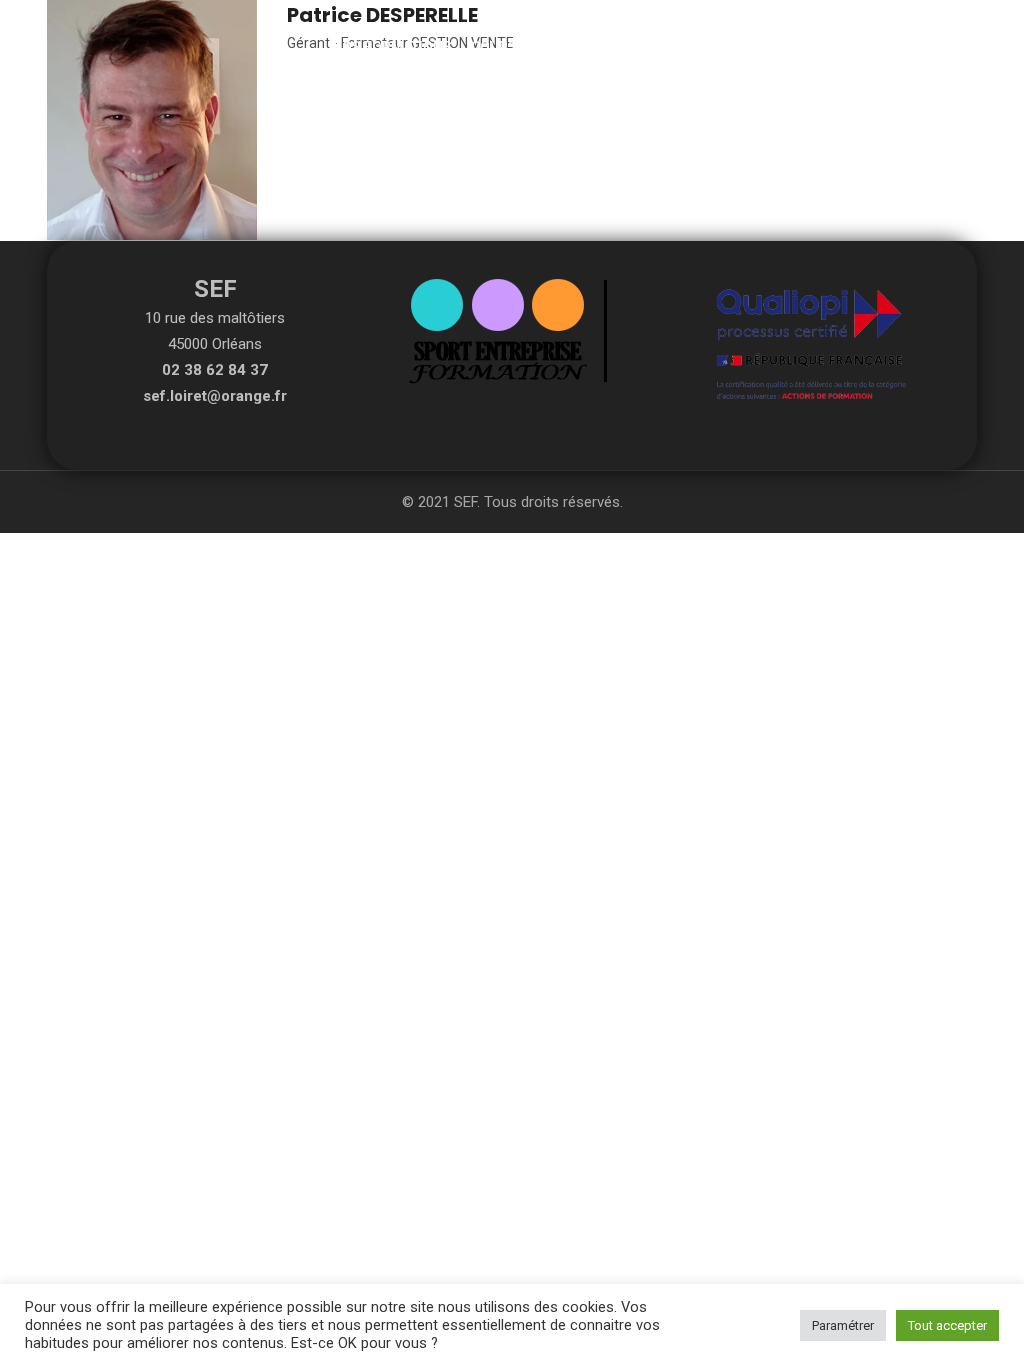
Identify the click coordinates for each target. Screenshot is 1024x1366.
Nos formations (392, 47)
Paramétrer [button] (843, 1325)
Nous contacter (917, 47)
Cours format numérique (564, 47)
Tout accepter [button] (947, 1325)
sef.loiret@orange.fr (215, 396)
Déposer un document (757, 47)
